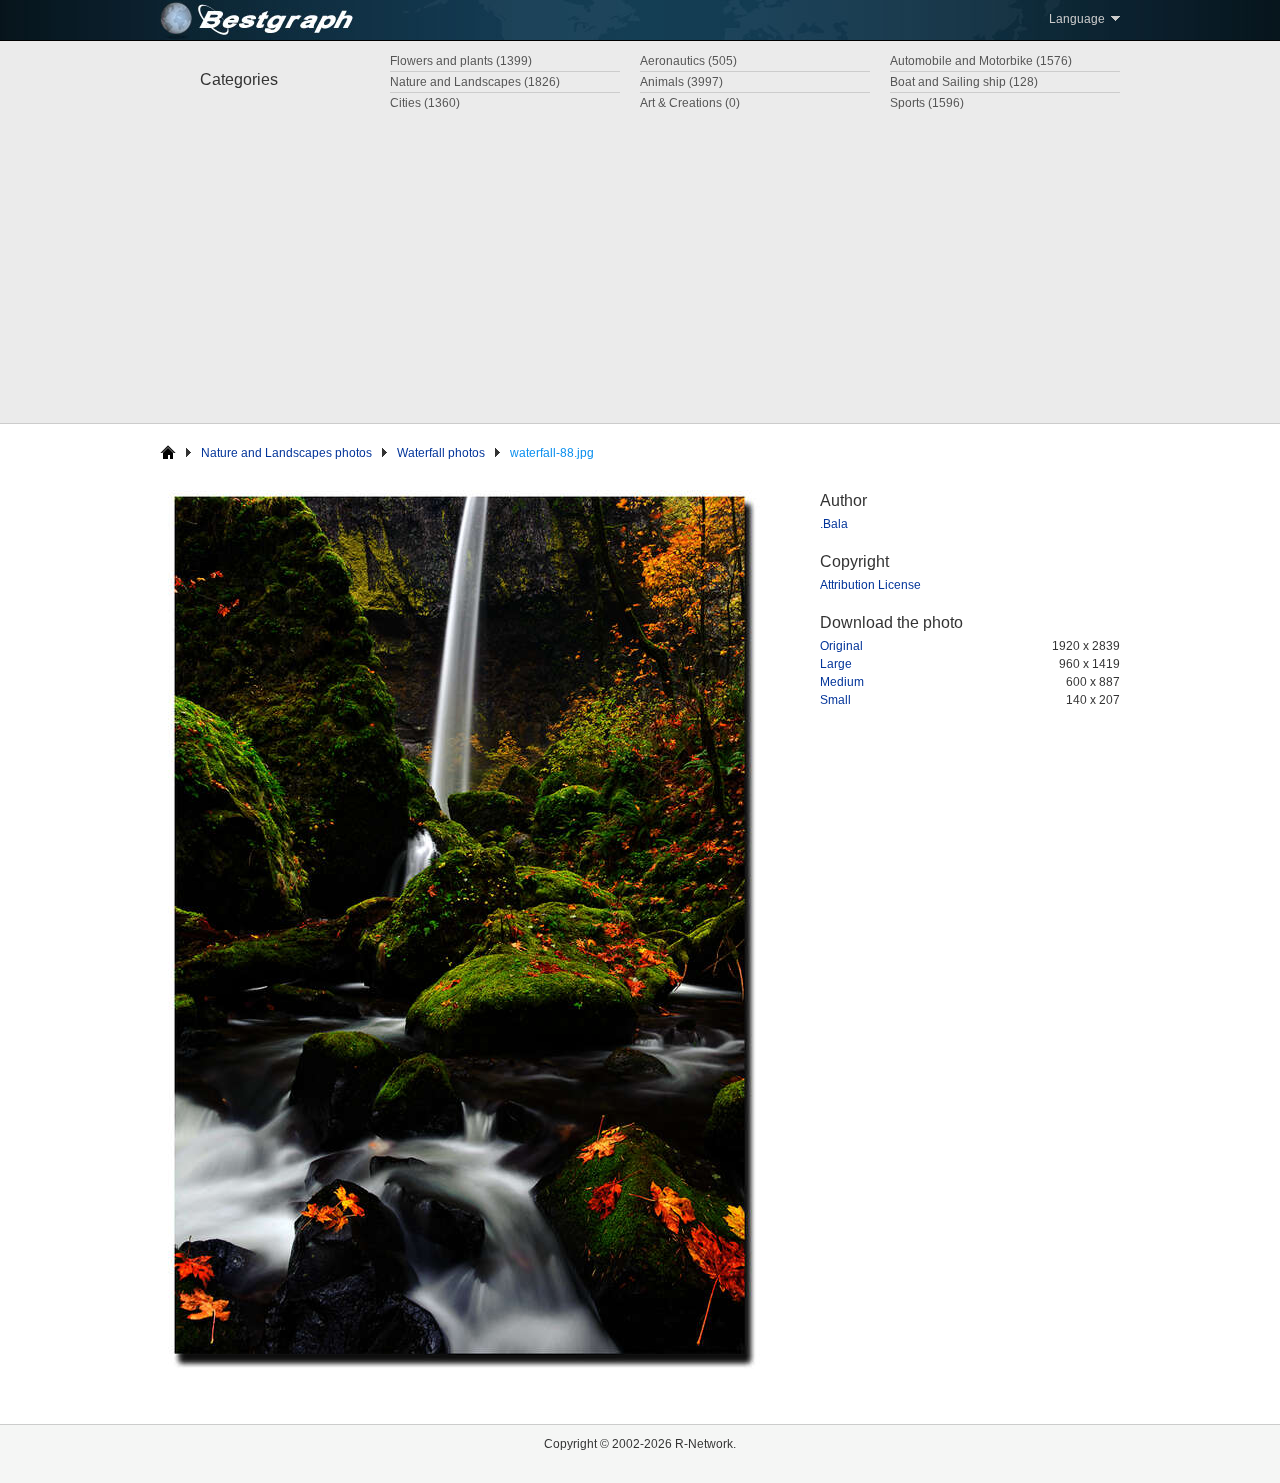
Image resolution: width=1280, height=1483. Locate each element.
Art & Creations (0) (690, 103)
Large (836, 664)
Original (841, 646)
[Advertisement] (640, 263)
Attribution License (870, 585)
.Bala (834, 524)
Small (835, 700)
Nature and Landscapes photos (286, 453)
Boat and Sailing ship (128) (964, 82)
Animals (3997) (681, 82)
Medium (842, 682)
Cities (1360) (425, 103)
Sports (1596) (927, 103)
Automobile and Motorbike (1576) (981, 61)
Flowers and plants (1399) (461, 61)
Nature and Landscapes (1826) (475, 82)
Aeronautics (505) (688, 61)
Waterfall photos (441, 453)
